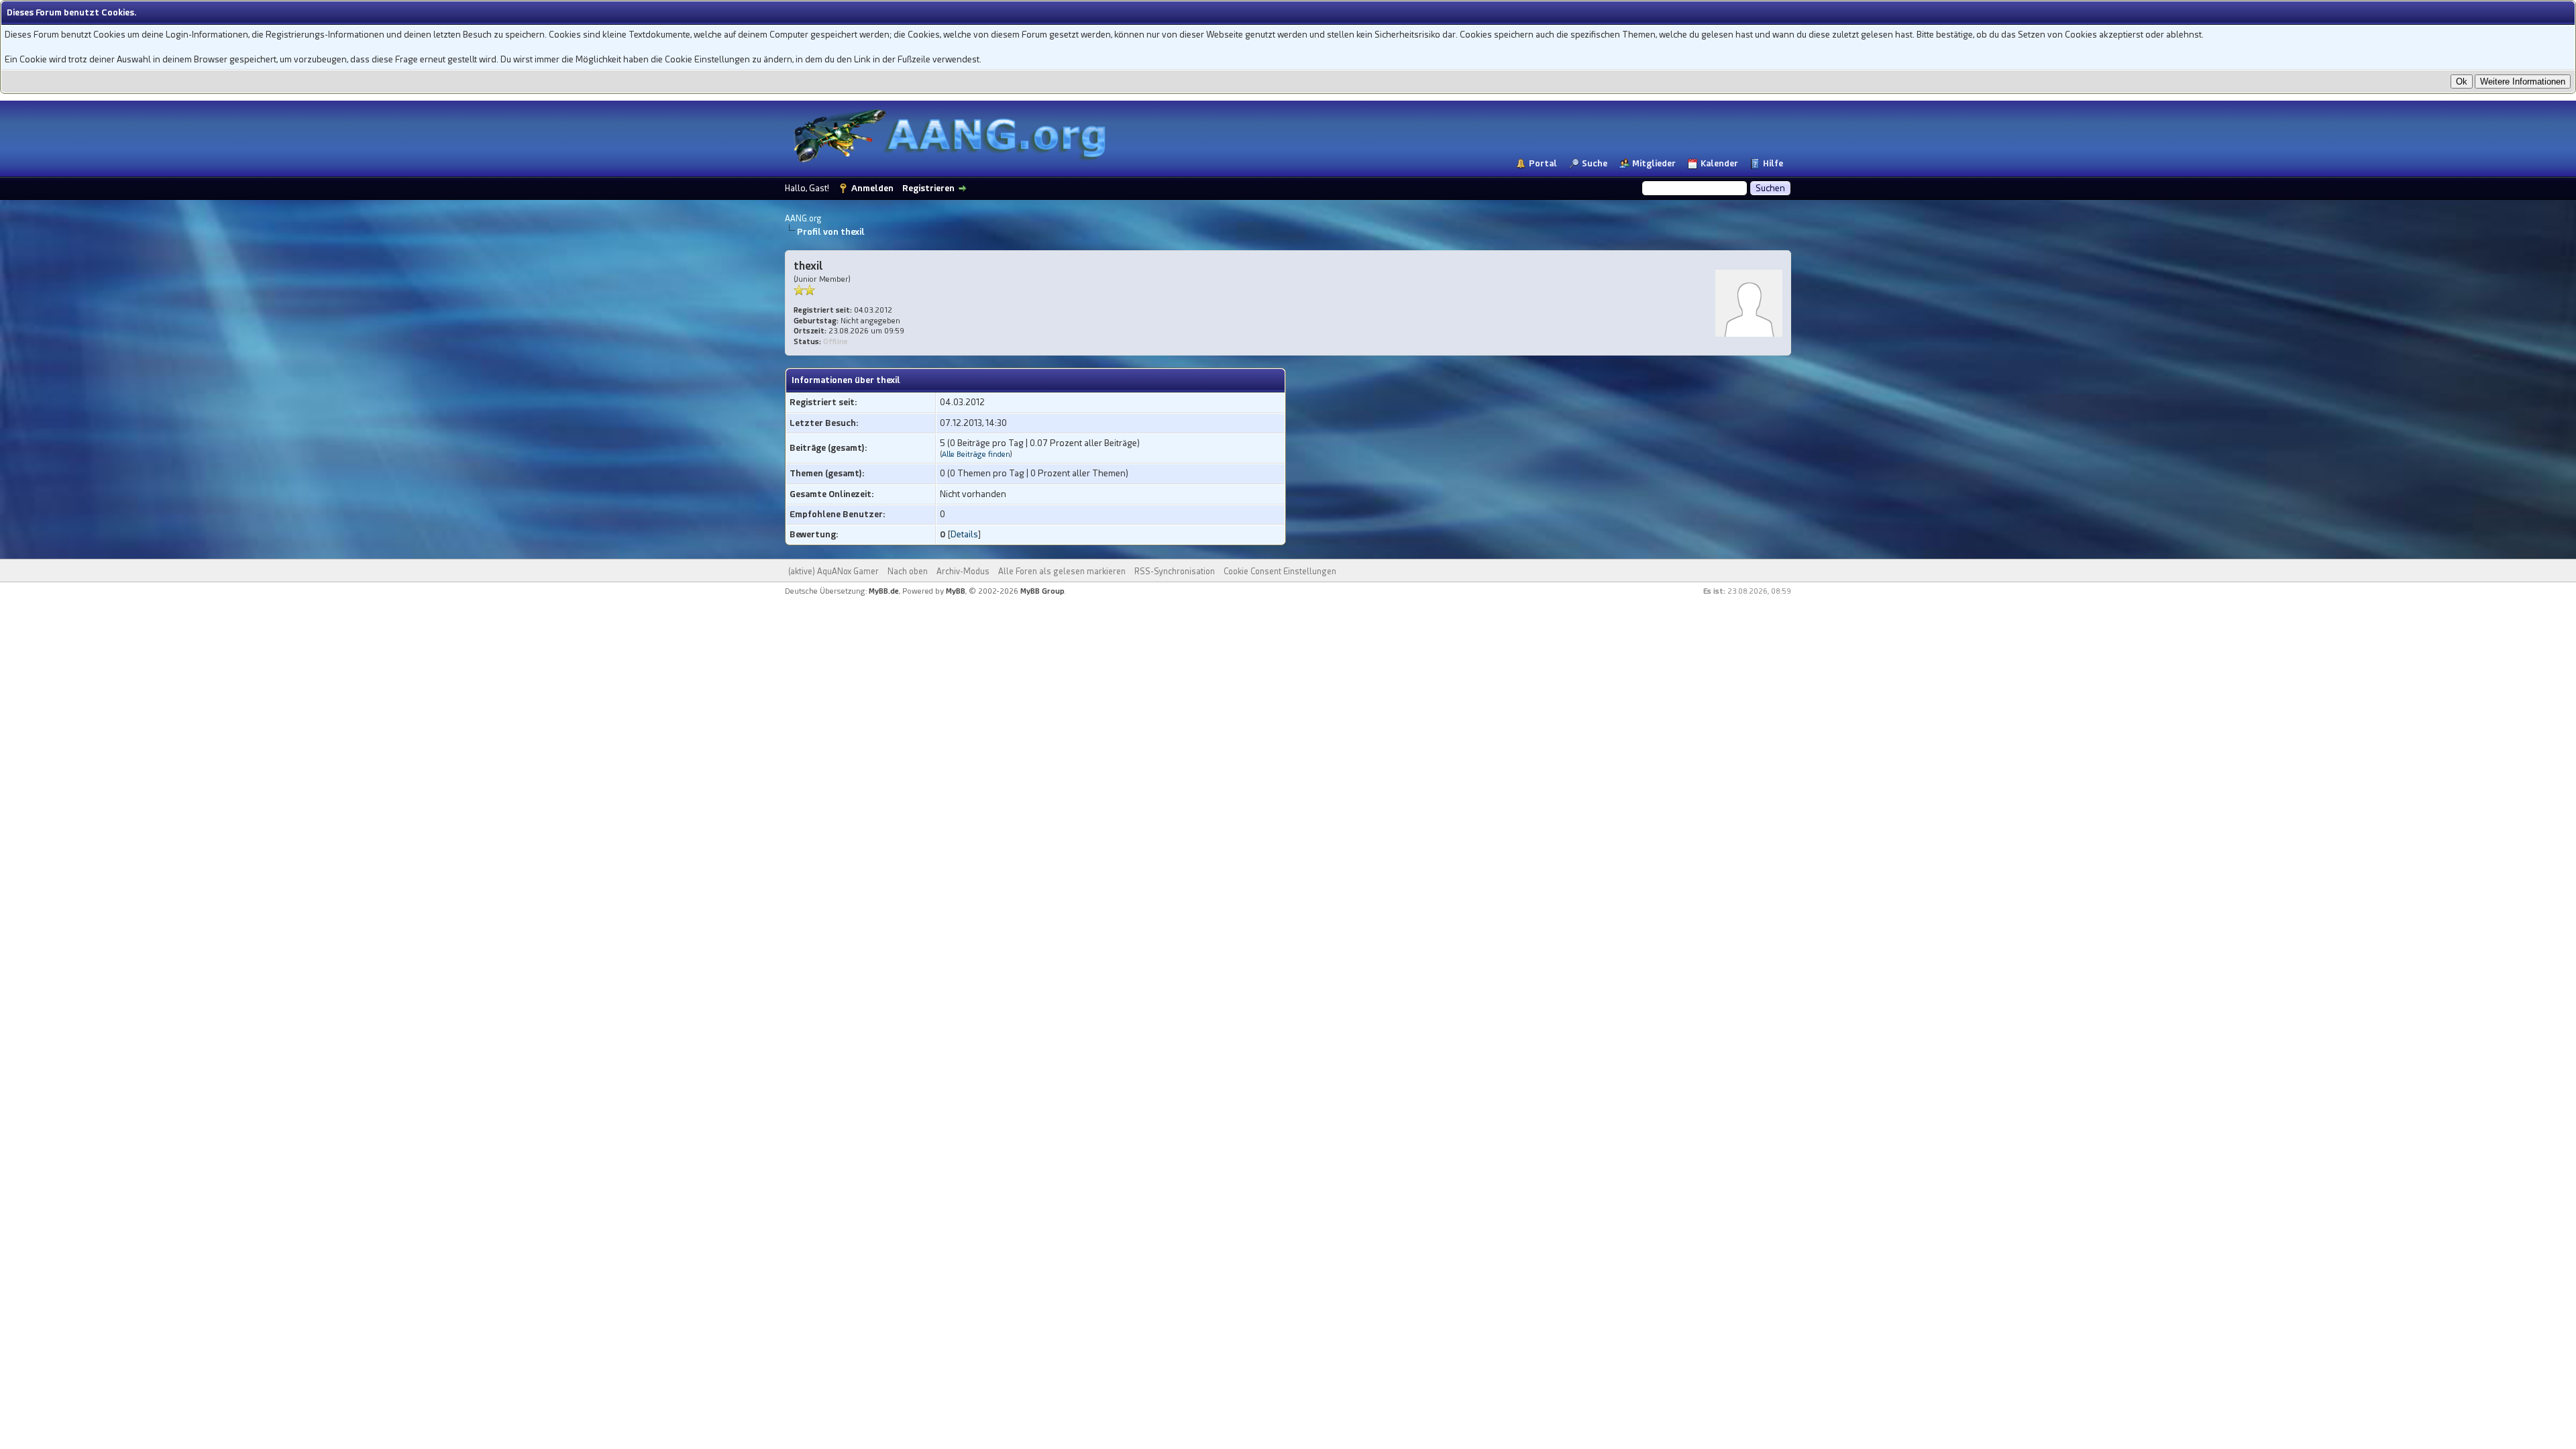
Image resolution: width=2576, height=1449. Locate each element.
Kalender (1719, 163)
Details (964, 534)
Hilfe (1773, 163)
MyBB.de (884, 591)
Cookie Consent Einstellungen (1280, 572)
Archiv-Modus (963, 572)
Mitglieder (1654, 163)
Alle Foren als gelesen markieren (1062, 572)
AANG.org (803, 219)
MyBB (956, 591)
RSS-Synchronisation (1175, 572)
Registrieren (928, 188)
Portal (1543, 163)
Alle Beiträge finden (976, 454)
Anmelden (872, 188)
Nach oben (908, 572)
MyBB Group (1042, 591)
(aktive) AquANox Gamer (834, 572)
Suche (1595, 163)
